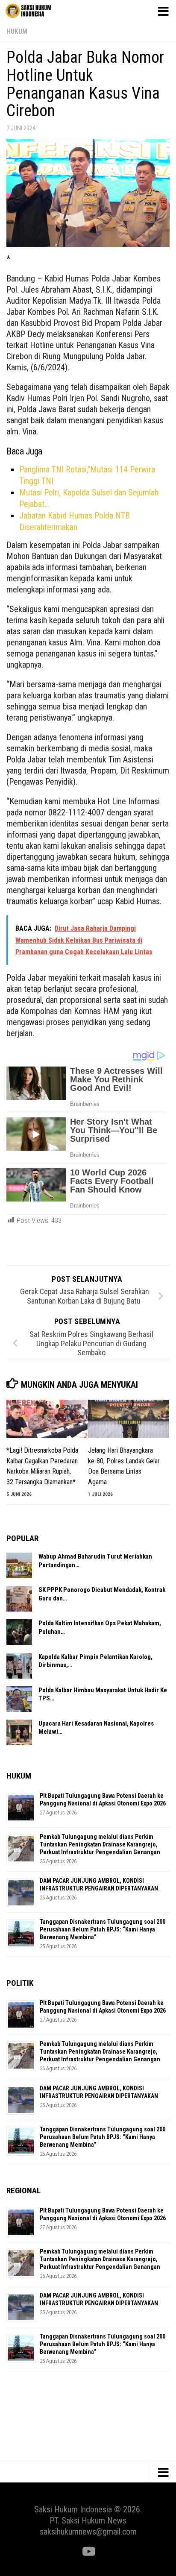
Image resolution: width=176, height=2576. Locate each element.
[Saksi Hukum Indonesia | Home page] (36, 11)
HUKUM (17, 31)
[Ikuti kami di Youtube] (88, 2552)
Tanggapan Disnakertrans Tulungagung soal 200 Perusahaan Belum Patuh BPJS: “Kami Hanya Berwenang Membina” (103, 1929)
